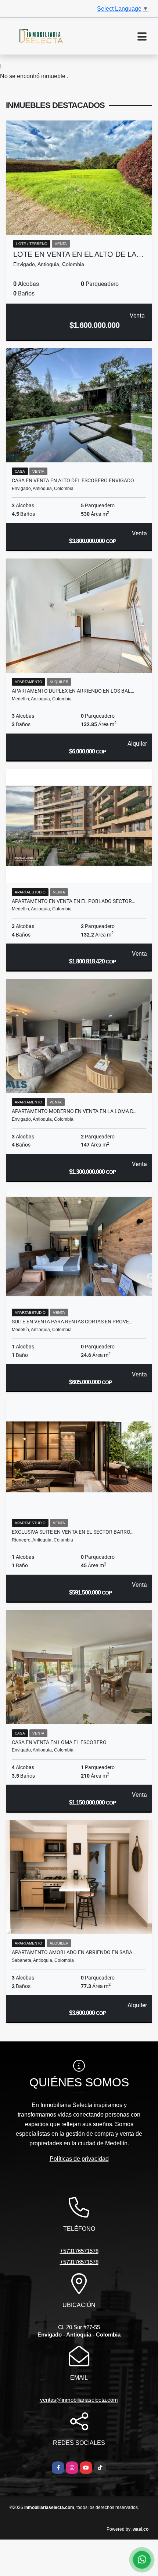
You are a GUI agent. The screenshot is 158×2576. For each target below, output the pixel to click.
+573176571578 (79, 2251)
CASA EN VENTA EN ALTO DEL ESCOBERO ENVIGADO (73, 480)
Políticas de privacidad (79, 2159)
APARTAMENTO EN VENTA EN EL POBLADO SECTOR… (73, 901)
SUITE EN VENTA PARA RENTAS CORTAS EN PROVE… (72, 1322)
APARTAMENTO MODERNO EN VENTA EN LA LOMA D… (74, 1111)
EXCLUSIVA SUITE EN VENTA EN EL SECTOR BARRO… (73, 1532)
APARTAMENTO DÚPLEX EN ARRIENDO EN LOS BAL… (73, 691)
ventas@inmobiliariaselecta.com (79, 2400)
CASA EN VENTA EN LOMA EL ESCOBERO (59, 1742)
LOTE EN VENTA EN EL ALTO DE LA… (78, 254)
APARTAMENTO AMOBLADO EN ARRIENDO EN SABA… (74, 1952)
